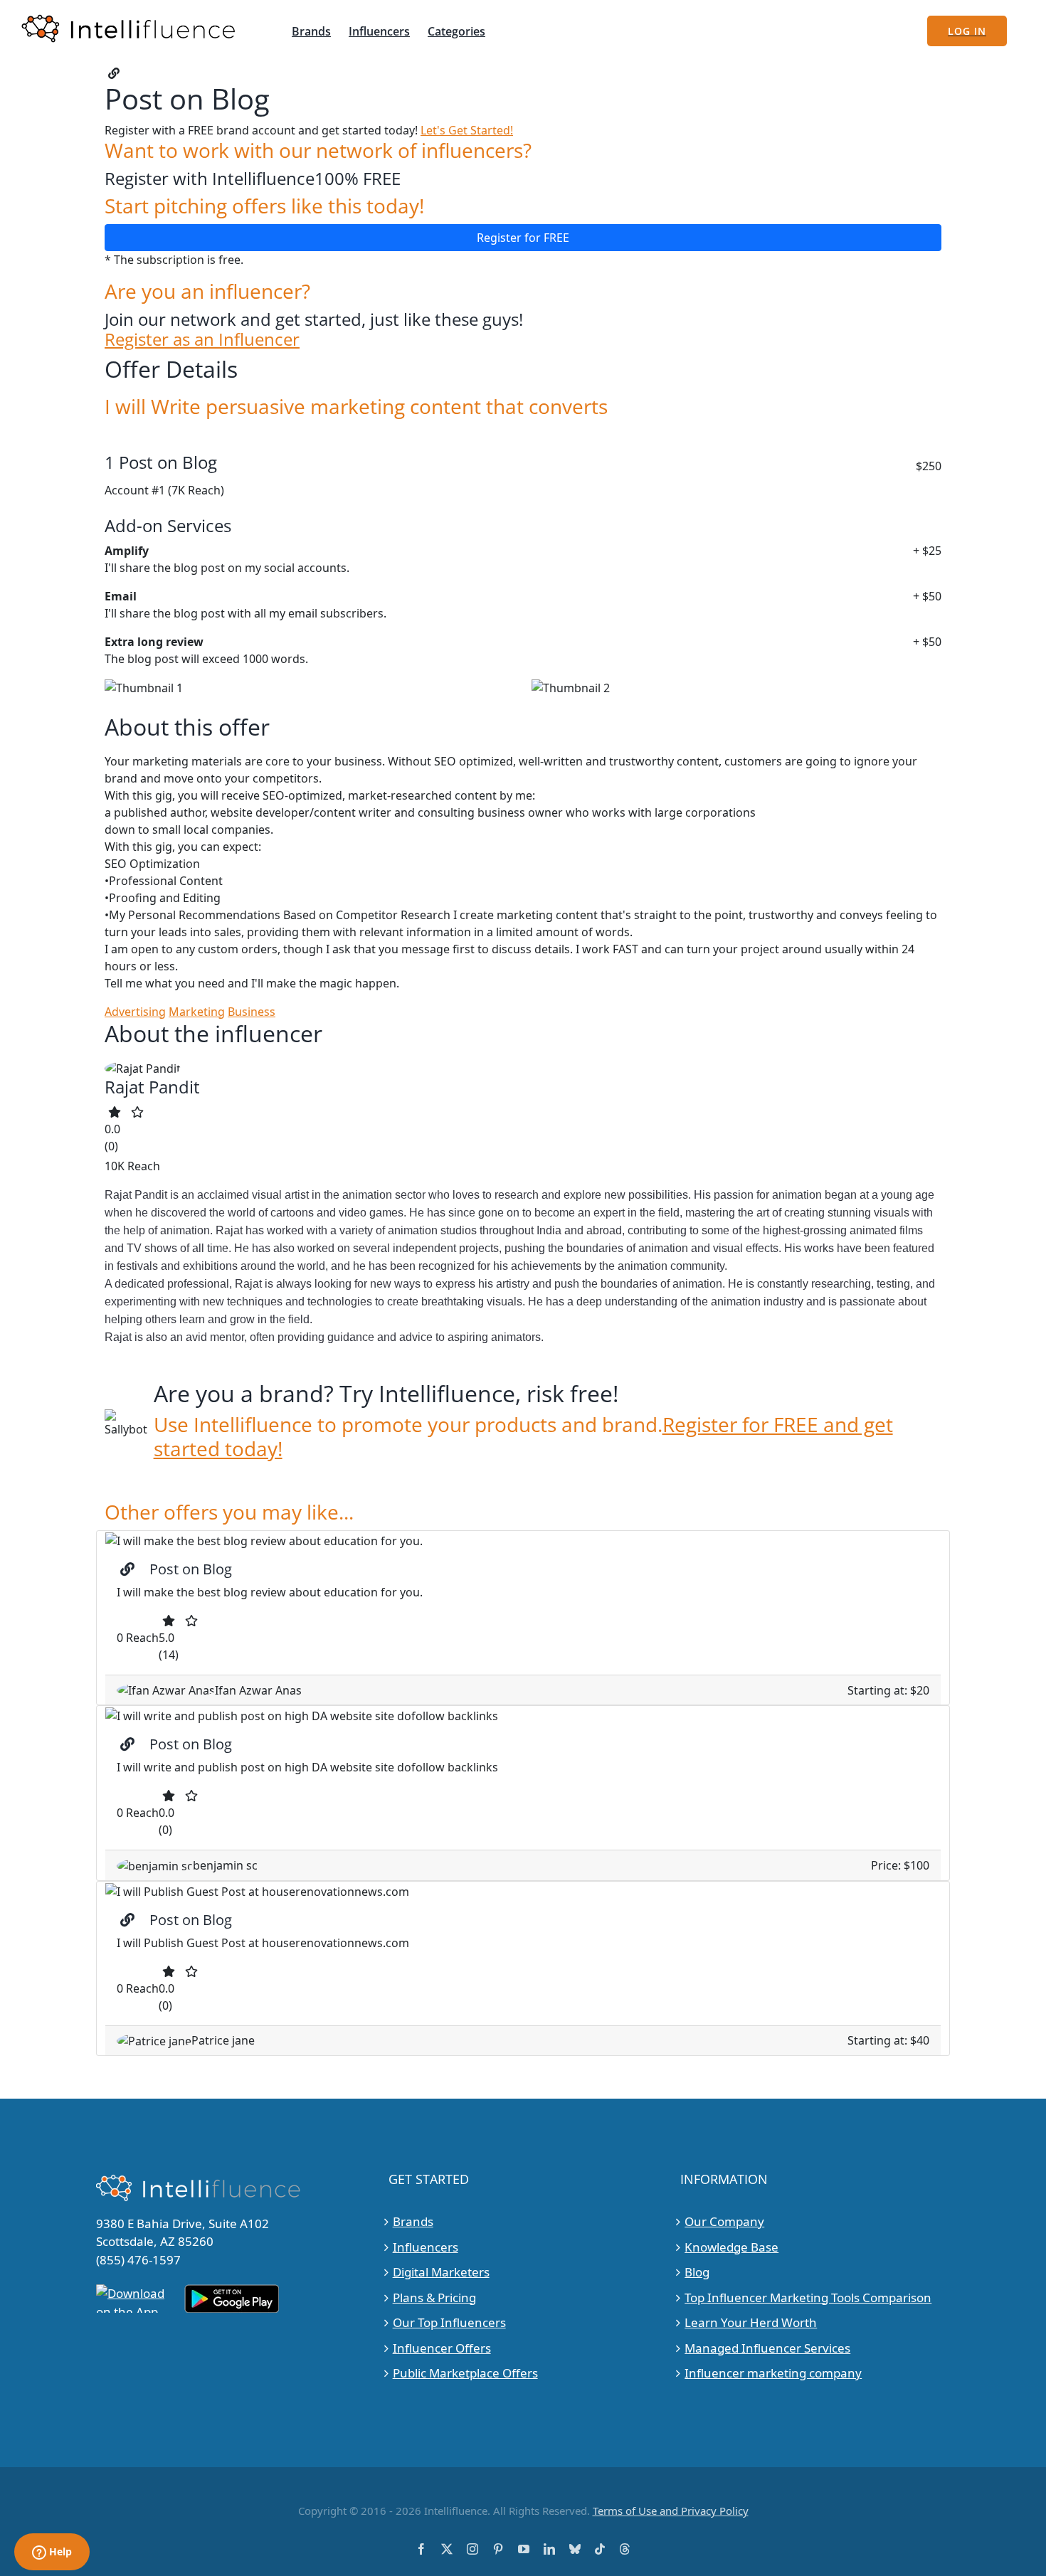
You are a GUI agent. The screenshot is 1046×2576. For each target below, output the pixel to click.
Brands (413, 2221)
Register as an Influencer (202, 340)
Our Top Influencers (449, 2322)
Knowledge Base (731, 2247)
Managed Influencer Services (767, 2348)
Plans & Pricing (434, 2297)
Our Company (724, 2221)
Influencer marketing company (773, 2373)
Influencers (426, 2247)
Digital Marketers (441, 2272)
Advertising (135, 1012)
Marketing (197, 1012)
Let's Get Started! (467, 130)
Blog (697, 2272)
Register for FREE (523, 238)
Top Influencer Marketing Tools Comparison (808, 2297)
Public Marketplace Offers (465, 2373)
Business (252, 1012)
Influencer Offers (442, 2348)
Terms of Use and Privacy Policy (671, 2511)
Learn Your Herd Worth (751, 2322)
